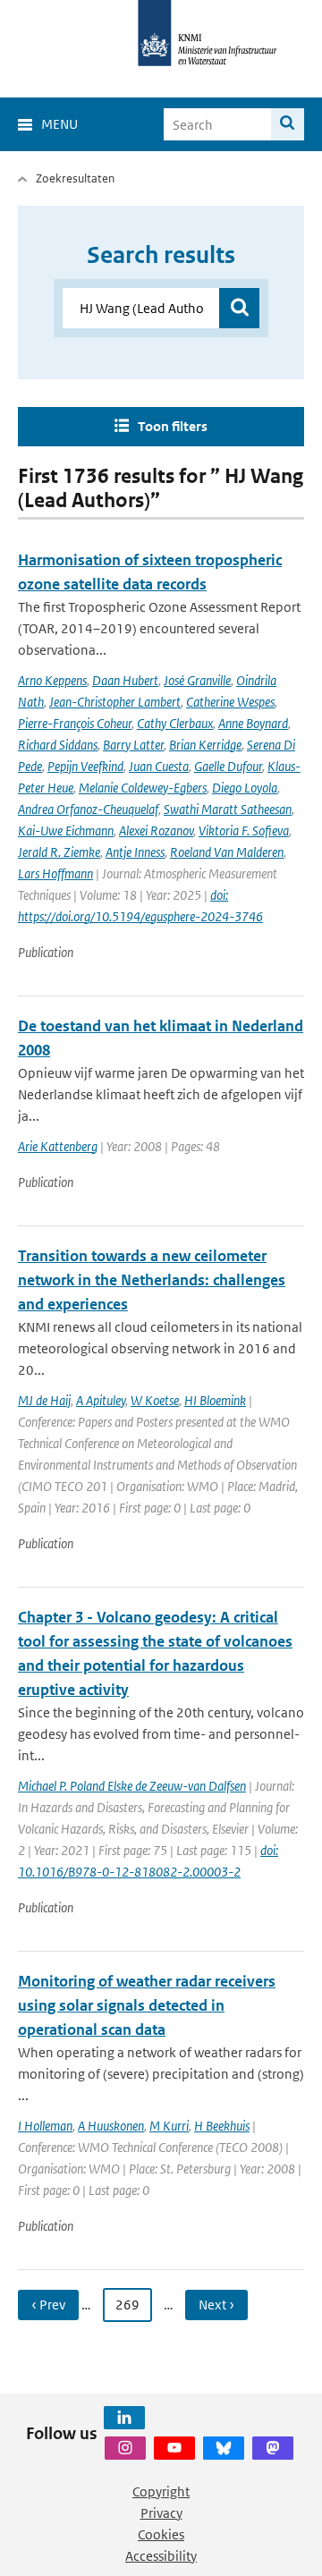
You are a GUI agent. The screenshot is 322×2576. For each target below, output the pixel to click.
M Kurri (169, 2126)
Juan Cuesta (159, 766)
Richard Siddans (58, 745)
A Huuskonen (111, 2126)
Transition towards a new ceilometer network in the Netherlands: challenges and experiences (152, 1280)
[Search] (288, 124)
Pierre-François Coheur (75, 723)
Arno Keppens (52, 680)
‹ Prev (48, 2305)
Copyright (161, 2491)
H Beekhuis (222, 2126)
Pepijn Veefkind (85, 766)
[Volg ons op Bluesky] (224, 2448)
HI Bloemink (215, 1400)
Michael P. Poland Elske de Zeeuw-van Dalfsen (132, 1786)
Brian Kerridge (205, 745)
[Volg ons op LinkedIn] (124, 2418)
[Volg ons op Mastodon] (273, 2448)
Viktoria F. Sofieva (244, 830)
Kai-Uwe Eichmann (66, 830)
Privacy (161, 2513)
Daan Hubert (125, 680)
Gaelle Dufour (228, 766)
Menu (59, 124)
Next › (216, 2305)
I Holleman (45, 2126)
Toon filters (173, 426)
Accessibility (161, 2556)
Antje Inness (135, 852)
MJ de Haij (44, 1400)
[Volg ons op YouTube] (174, 2448)
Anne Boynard (253, 723)
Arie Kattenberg (58, 1146)
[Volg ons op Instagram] (125, 2448)
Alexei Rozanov (156, 830)
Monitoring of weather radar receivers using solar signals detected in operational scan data (147, 2005)
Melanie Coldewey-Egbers (143, 788)
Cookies (161, 2534)
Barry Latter (133, 745)
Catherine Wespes (230, 702)
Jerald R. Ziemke (59, 852)
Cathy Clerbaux (175, 723)
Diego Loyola (245, 788)
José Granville (197, 680)
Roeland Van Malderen (227, 852)
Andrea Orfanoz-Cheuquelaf (88, 809)
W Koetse (155, 1400)
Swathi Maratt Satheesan (228, 809)
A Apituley (101, 1400)
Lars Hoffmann (55, 873)
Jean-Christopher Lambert (115, 702)
